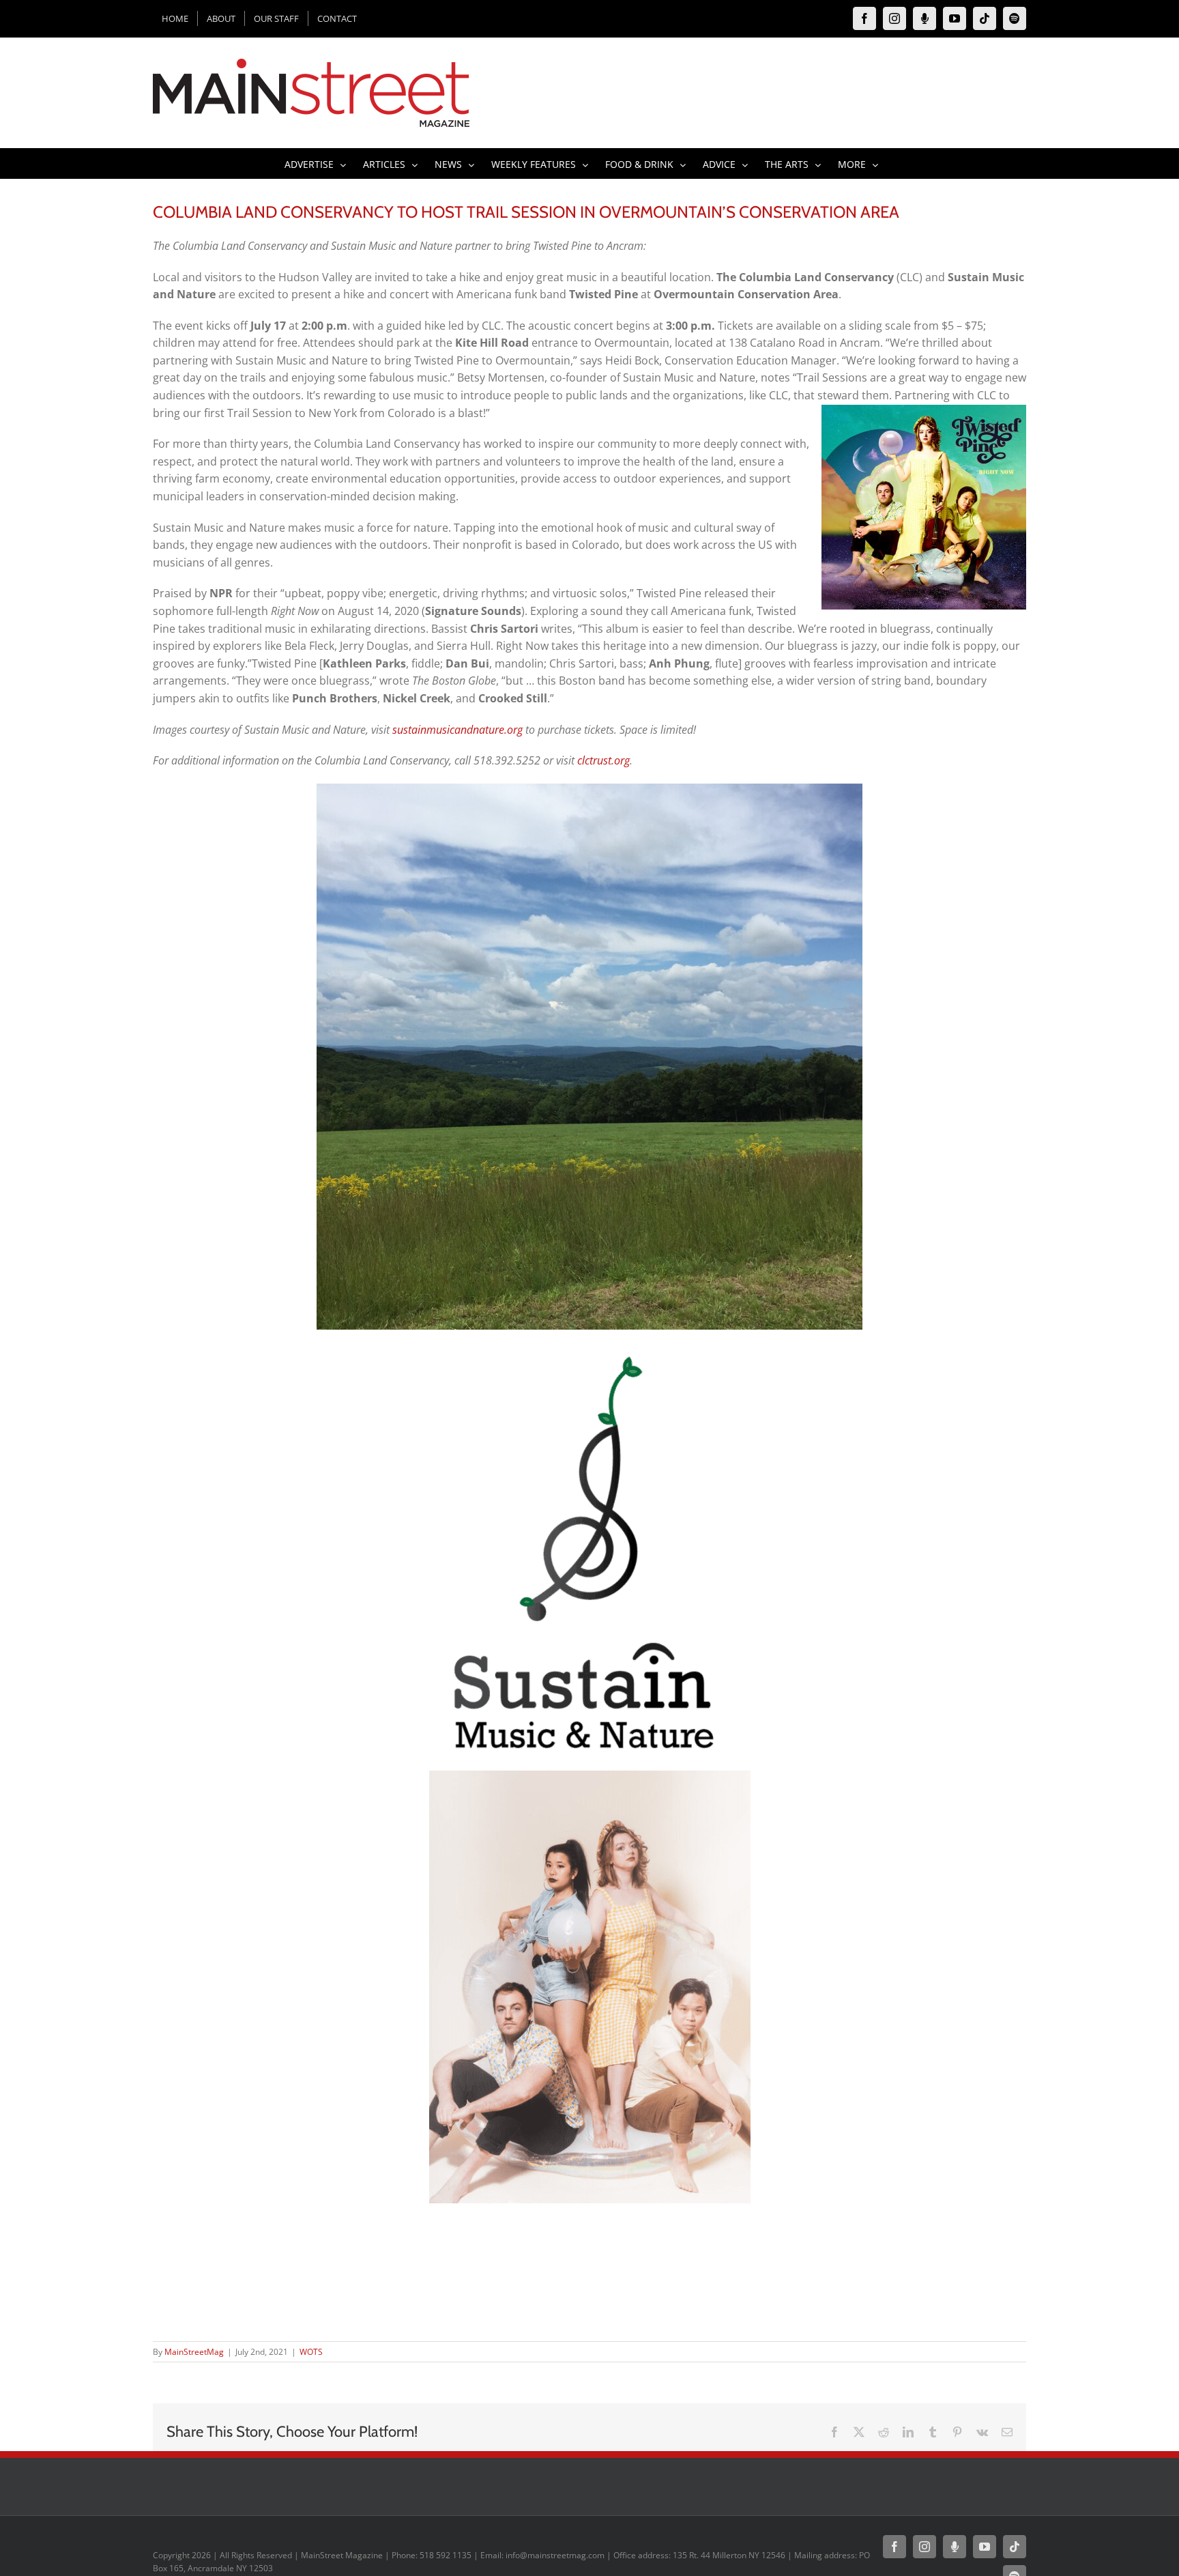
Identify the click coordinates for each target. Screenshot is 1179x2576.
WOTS (311, 2352)
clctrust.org (603, 760)
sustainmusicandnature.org (457, 730)
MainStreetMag (194, 2352)
